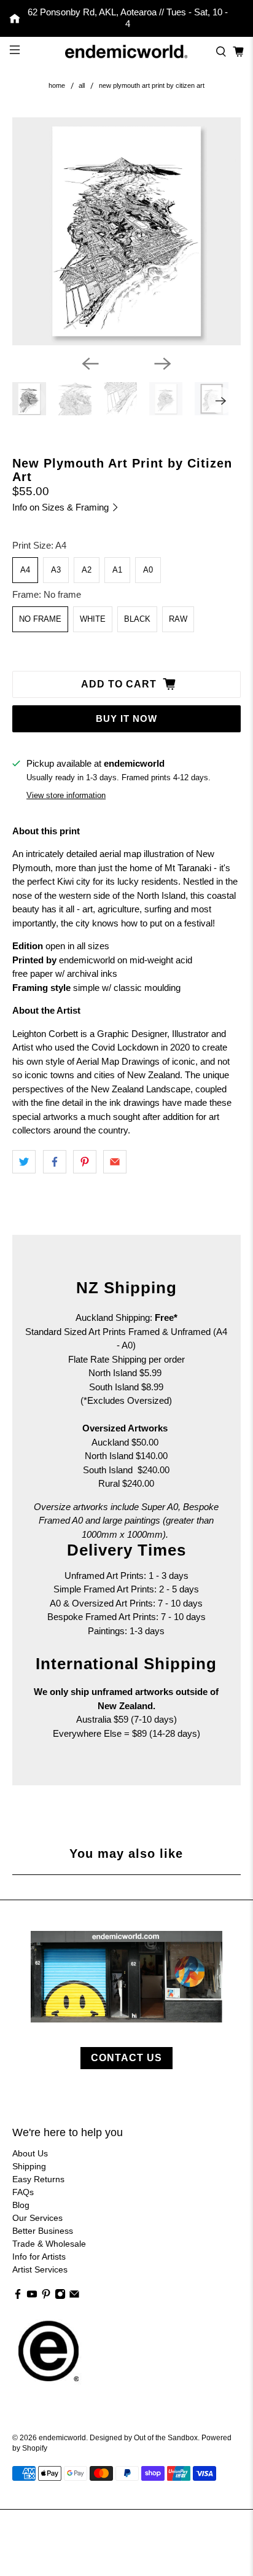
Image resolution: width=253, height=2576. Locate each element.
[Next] (163, 364)
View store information (66, 795)
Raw (178, 619)
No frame (40, 619)
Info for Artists (39, 2257)
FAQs (23, 2192)
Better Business (43, 2231)
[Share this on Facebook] (55, 1162)
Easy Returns (38, 2179)
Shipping (29, 2166)
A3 (56, 570)
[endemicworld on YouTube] (32, 2296)
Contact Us (126, 2058)
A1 (117, 570)
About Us (30, 2153)
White (93, 619)
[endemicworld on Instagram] (60, 2296)
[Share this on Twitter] (24, 1162)
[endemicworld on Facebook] (18, 2296)
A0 (148, 570)
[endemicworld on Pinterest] (46, 2296)
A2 (87, 570)
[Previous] (90, 364)
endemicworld (62, 2437)
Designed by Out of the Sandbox (144, 2437)
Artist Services (40, 2269)
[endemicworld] (126, 51)
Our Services (37, 2218)
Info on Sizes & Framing (62, 507)
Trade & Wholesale (49, 2244)
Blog (21, 2205)
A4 (25, 570)
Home (57, 86)
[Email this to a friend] (115, 1162)
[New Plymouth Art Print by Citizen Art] (126, 231)
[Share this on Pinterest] (85, 1162)
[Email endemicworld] (74, 2296)
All (82, 86)
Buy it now (126, 718)
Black (137, 619)
